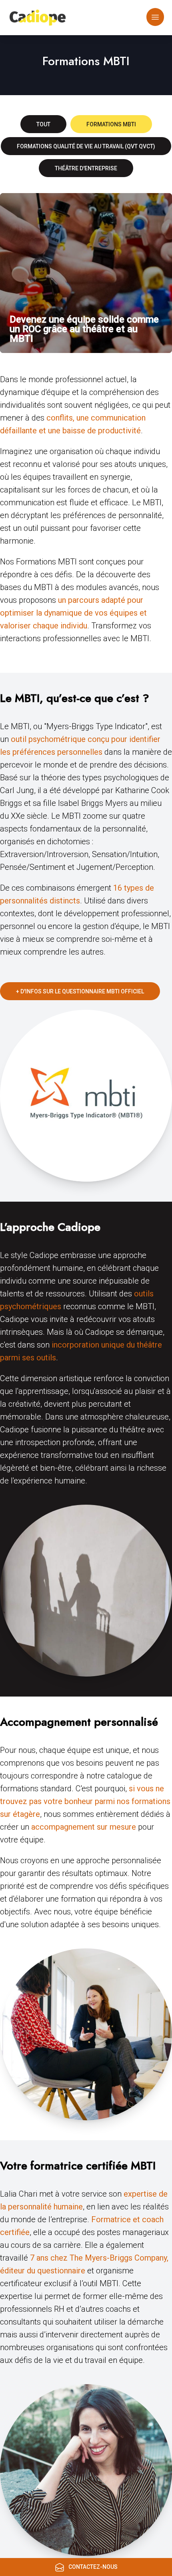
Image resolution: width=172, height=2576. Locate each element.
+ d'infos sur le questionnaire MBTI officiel (80, 991)
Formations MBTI (111, 124)
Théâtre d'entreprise (86, 168)
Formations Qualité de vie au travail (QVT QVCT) (86, 146)
